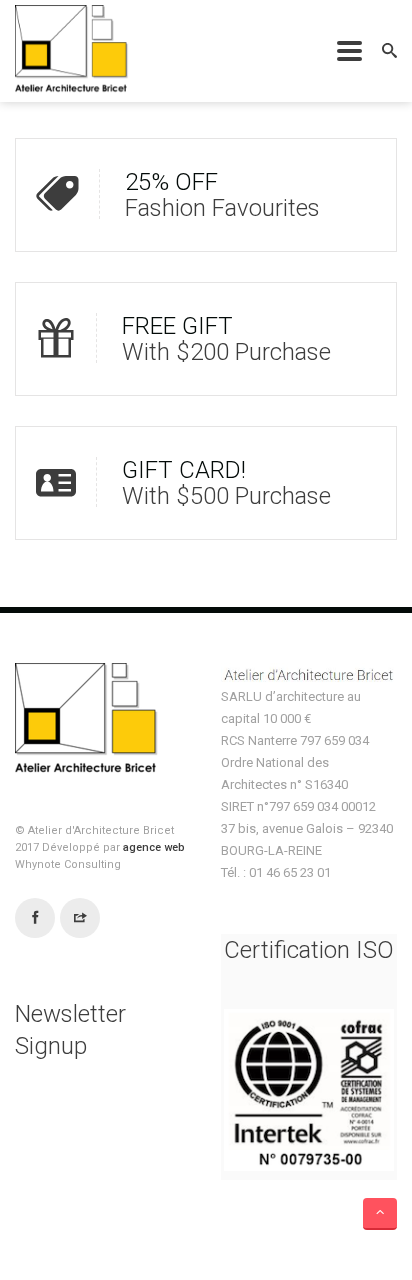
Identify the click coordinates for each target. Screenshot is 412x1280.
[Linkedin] (80, 918)
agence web (154, 847)
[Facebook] (35, 918)
